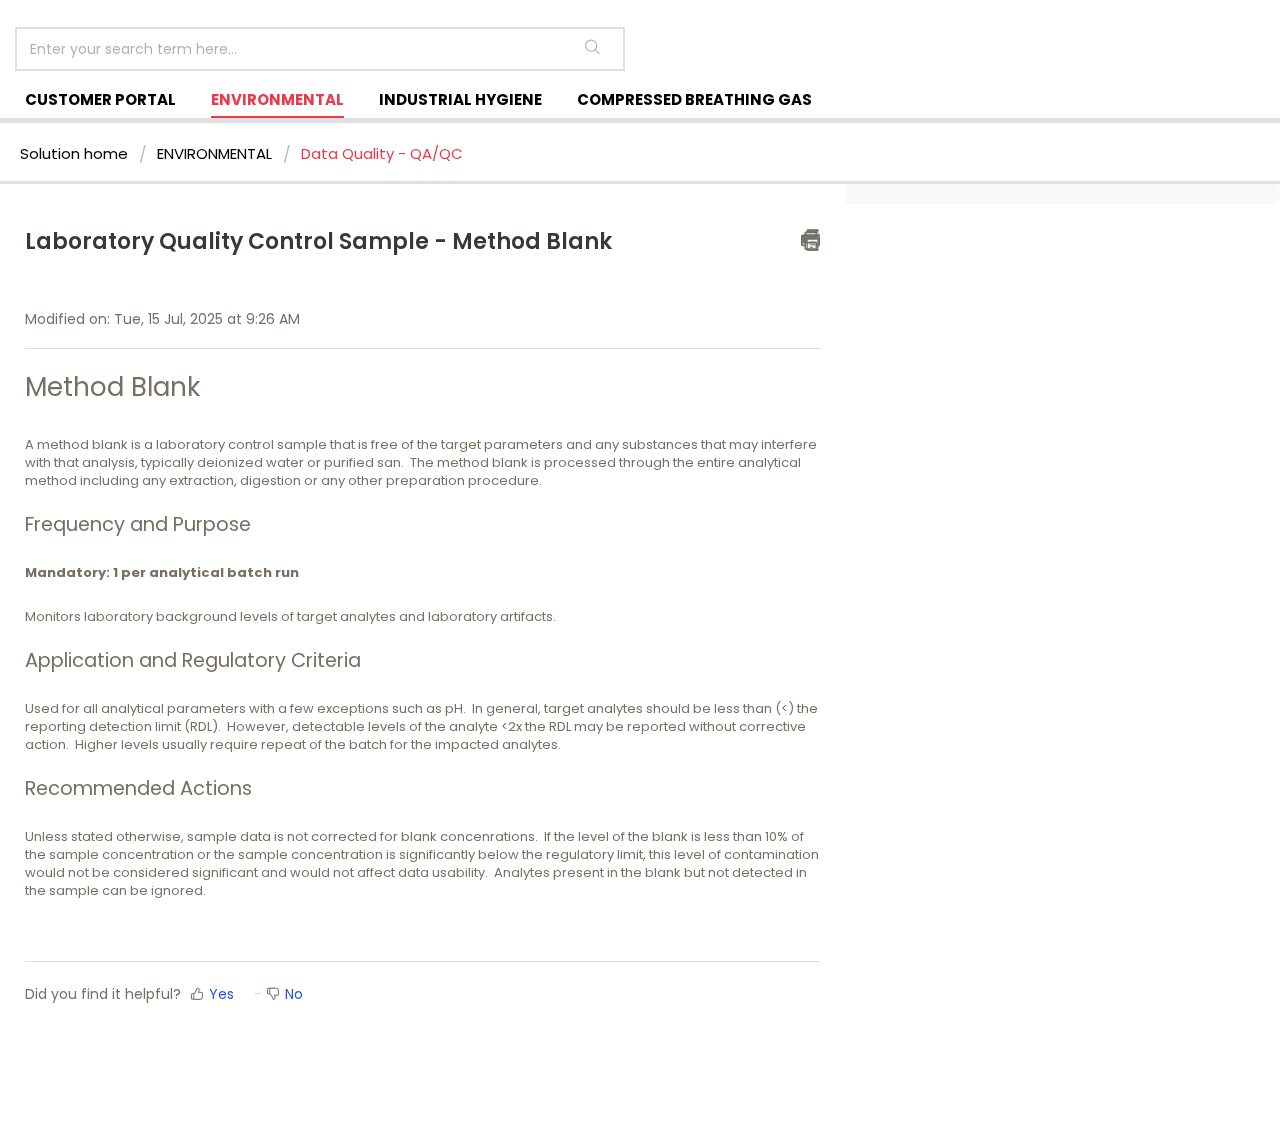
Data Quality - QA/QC (382, 153)
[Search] (592, 49)
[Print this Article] (810, 240)
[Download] (603, 306)
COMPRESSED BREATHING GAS (694, 99)
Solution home (76, 153)
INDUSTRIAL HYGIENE (460, 99)
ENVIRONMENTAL (277, 99)
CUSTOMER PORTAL (100, 99)
